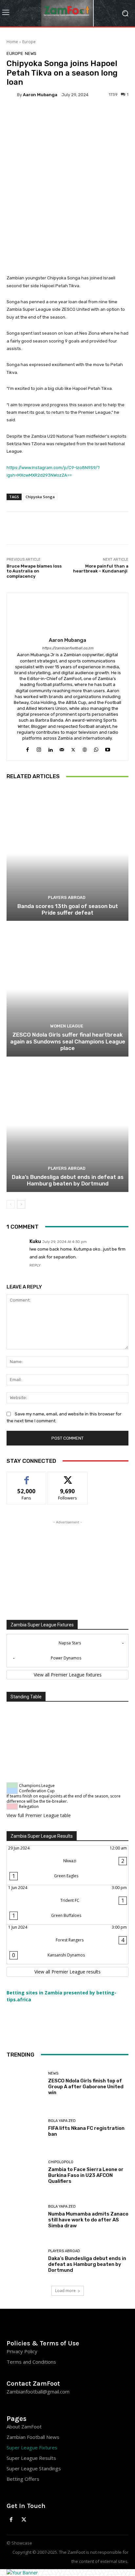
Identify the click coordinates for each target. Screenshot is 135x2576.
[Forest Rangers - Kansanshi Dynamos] (67, 1944)
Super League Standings (34, 2468)
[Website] (85, 748)
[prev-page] (11, 1204)
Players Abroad (67, 897)
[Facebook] (27, 748)
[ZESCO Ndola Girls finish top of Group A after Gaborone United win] (25, 2084)
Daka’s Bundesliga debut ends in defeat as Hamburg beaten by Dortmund (68, 1180)
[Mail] (62, 748)
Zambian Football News (33, 2437)
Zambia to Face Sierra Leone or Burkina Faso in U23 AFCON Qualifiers (86, 2175)
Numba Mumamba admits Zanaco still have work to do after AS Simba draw (88, 2220)
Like (27, 1477)
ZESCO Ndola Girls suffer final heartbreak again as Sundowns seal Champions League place (68, 1041)
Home (12, 42)
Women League (67, 1026)
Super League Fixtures (32, 2447)
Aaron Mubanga (40, 95)
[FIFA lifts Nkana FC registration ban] (25, 2128)
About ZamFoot (24, 2427)
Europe (29, 42)
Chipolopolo (61, 2162)
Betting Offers (23, 2479)
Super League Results (31, 2458)
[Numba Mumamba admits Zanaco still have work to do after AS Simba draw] (25, 2217)
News (31, 53)
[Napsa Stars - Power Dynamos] (67, 1651)
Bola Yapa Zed (62, 2121)
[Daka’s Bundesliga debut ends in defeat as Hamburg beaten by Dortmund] (67, 1125)
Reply (35, 1265)
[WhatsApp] (96, 748)
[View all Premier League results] (67, 1972)
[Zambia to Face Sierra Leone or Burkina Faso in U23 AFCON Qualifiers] (25, 2172)
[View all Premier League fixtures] (67, 1675)
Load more (65, 2291)
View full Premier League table (39, 1815)
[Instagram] (39, 748)
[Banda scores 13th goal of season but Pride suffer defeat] (67, 854)
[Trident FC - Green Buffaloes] (67, 1905)
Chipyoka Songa (40, 497)
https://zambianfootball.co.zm (68, 648)
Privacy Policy (22, 2351)
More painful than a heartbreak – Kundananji (101, 569)
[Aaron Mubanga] (12, 95)
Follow (68, 1477)
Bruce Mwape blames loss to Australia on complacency (34, 571)
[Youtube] (108, 748)
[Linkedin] (50, 748)
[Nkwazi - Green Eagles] (67, 1865)
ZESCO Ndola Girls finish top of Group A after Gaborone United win (86, 2087)
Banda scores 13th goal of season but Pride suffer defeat (68, 909)
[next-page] (21, 1204)
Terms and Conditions (31, 2362)
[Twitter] (73, 748)
